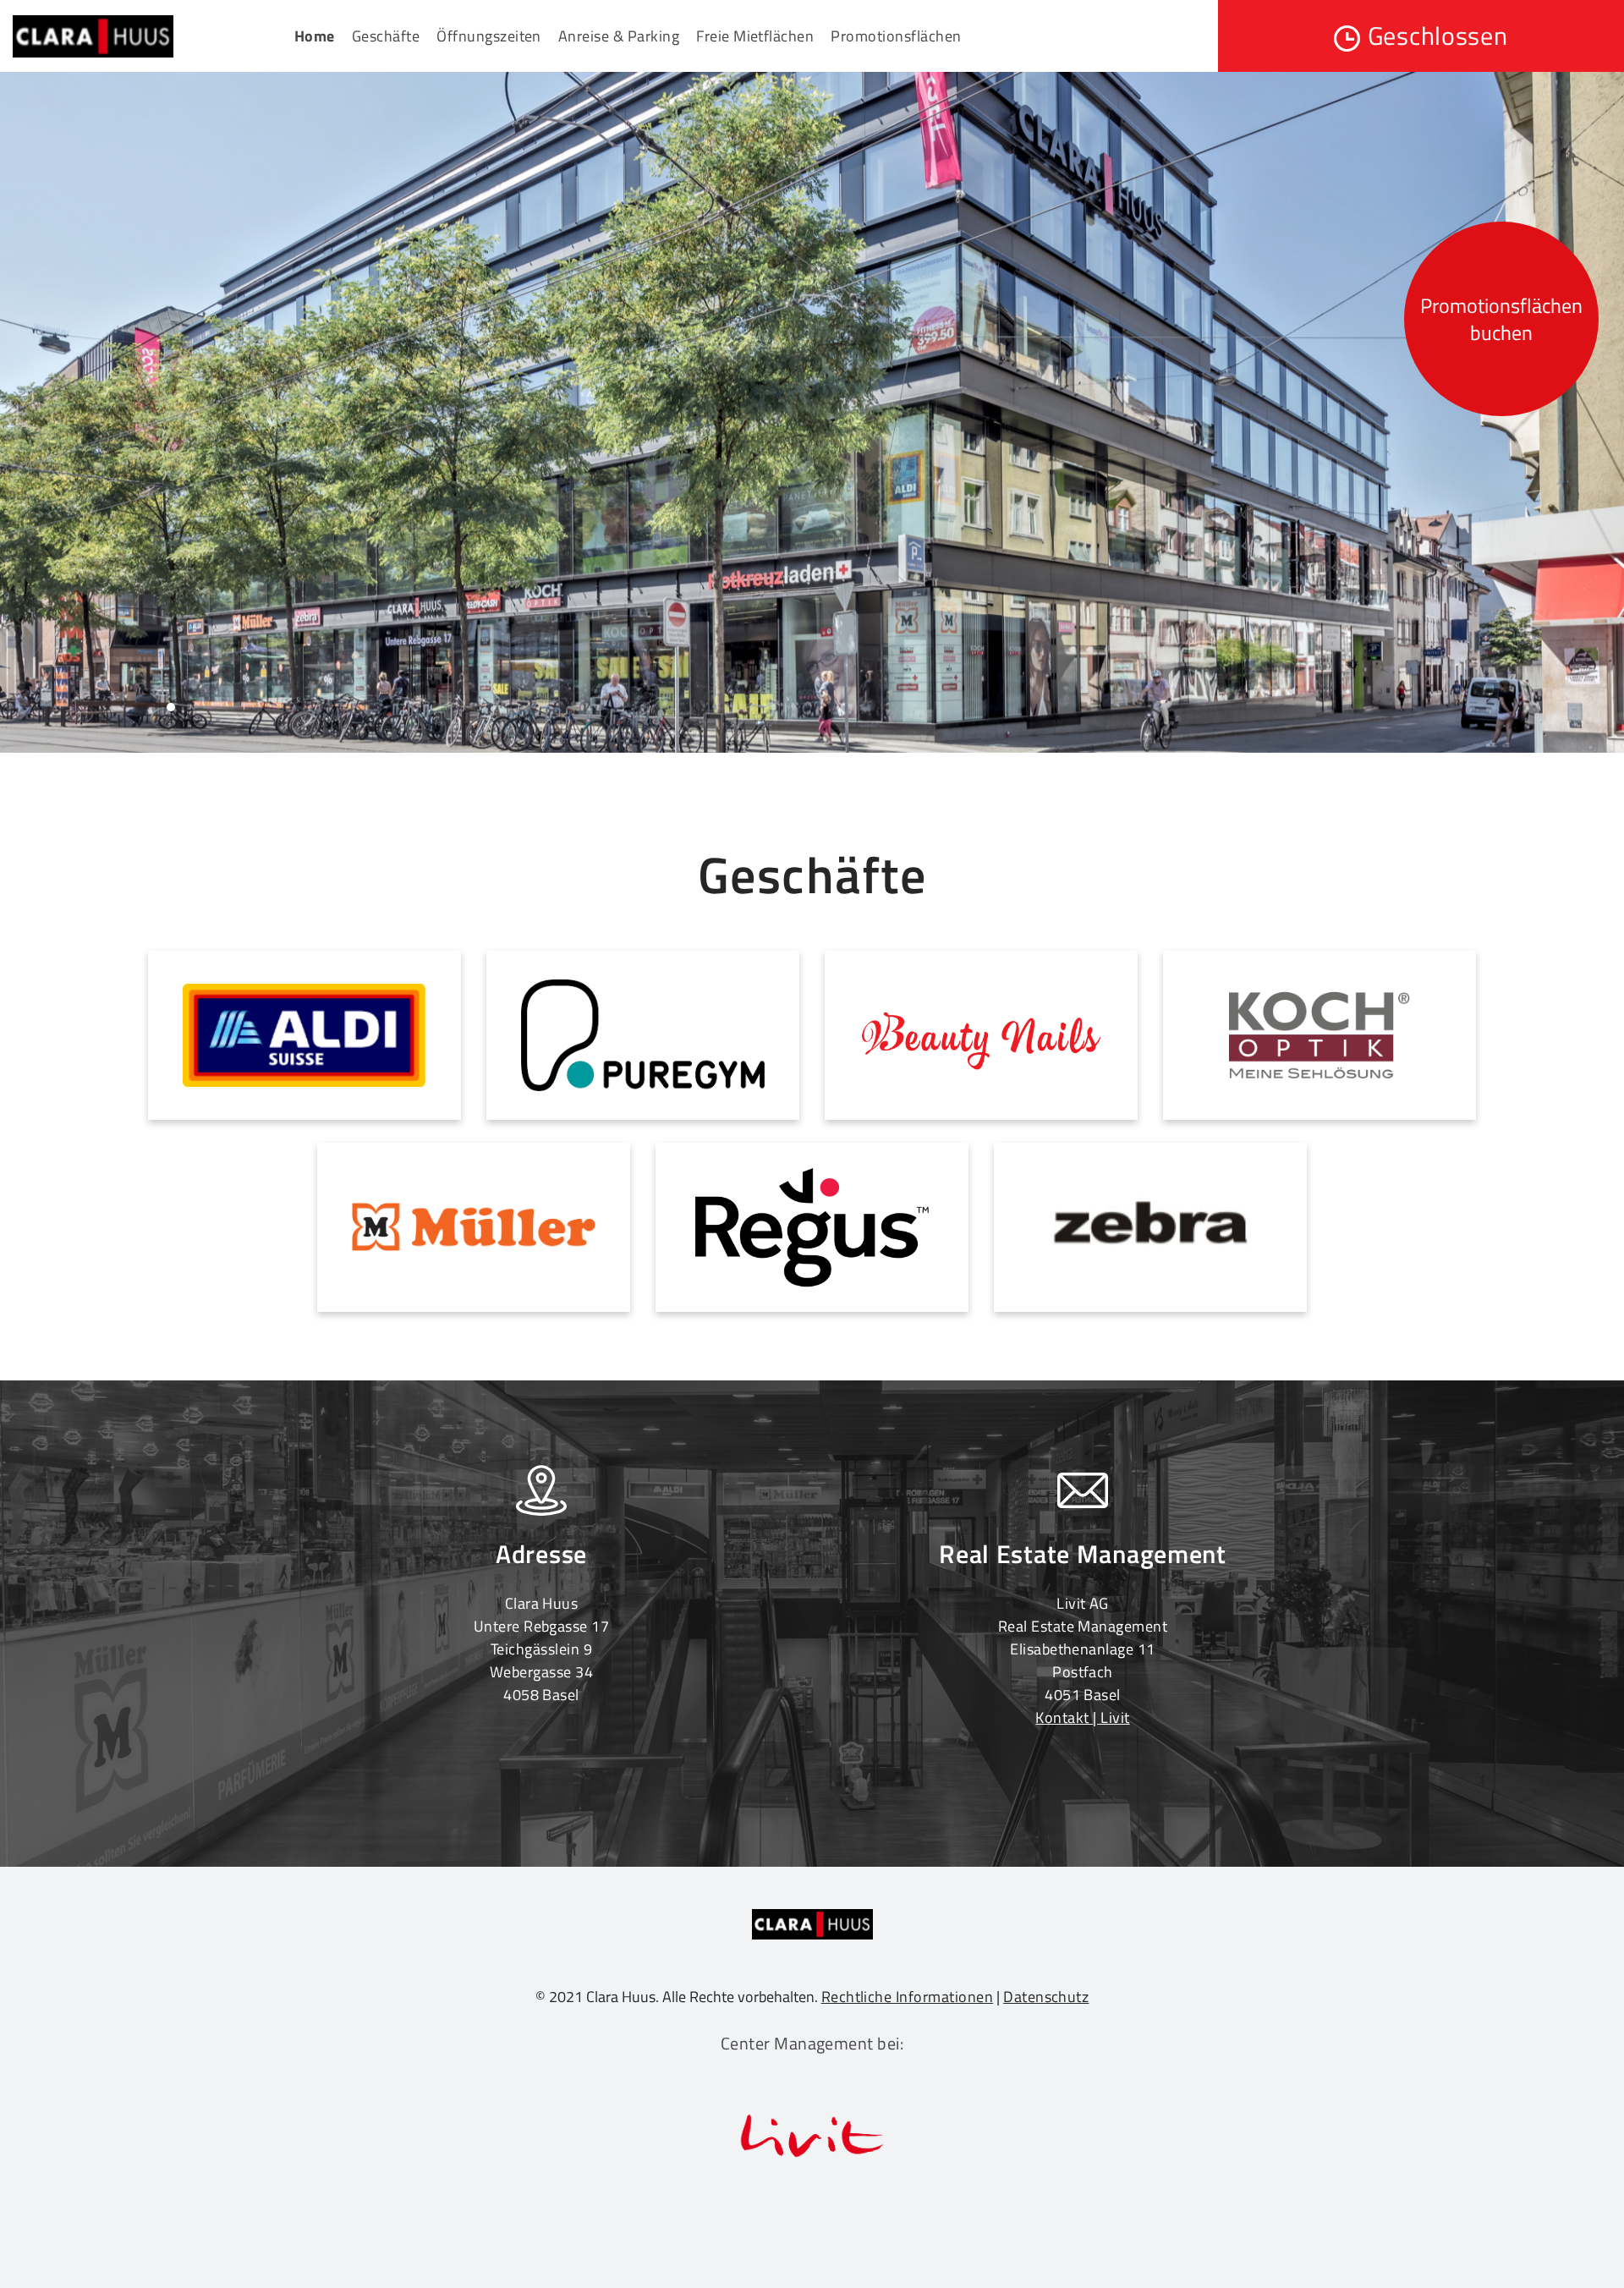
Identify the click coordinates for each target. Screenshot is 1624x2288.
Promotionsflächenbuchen (1501, 319)
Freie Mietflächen (755, 36)
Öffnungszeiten (489, 36)
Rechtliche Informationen (908, 1997)
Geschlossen (1438, 36)
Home (315, 36)
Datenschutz (1046, 1997)
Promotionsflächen (896, 36)
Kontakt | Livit (1082, 1717)
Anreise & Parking (619, 36)
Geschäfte (386, 36)
